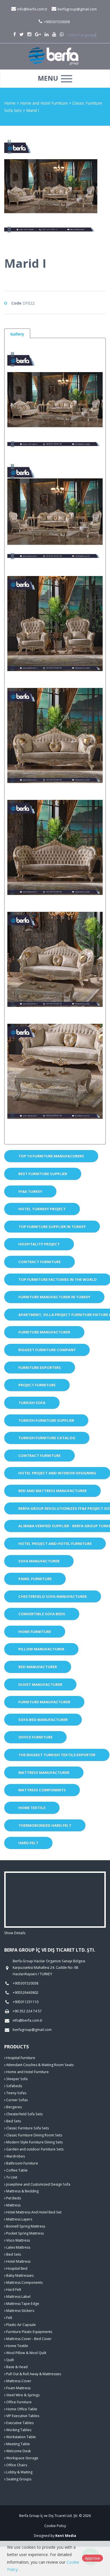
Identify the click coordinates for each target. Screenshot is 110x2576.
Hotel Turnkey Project (42, 1209)
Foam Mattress (18, 2388)
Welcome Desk (18, 2451)
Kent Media (66, 2536)
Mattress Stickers (20, 2311)
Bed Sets (13, 2121)
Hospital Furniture (20, 2058)
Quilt (10, 2360)
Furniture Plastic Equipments (29, 2332)
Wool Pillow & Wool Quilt (26, 2353)
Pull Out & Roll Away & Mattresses (33, 2374)
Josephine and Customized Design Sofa (38, 2184)
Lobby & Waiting (19, 2472)
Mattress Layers (19, 2219)
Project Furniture (37, 1385)
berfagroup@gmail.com (77, 9)
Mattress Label (18, 2297)
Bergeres (14, 2107)
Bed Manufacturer (38, 1667)
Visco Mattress (18, 2240)
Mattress (13, 2205)
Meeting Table (18, 2444)
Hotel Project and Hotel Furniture (55, 1544)
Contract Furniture (39, 1262)
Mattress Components (42, 1790)
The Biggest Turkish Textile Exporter (57, 1755)
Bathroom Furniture (22, 2163)
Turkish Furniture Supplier (46, 1420)
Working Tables (18, 2430)
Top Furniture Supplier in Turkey (52, 1227)
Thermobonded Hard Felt (45, 1825)
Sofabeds (14, 2086)
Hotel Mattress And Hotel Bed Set (33, 2212)
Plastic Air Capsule (21, 2325)
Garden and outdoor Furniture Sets (34, 2149)
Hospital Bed (16, 2268)
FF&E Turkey (30, 1191)
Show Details (15, 1933)
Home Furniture (35, 1632)
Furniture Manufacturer (44, 1332)
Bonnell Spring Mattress (25, 2226)
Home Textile (32, 1808)
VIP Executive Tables (22, 2416)
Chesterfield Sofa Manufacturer (53, 1596)
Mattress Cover (18, 2381)
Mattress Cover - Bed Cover (28, 2339)
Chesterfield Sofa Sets (24, 2114)
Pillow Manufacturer (41, 1649)
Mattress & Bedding (22, 2191)
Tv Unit (11, 2177)
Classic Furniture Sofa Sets (27, 2128)
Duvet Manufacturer (40, 1684)
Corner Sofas (16, 2100)
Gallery (17, 334)
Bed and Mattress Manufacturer (52, 1491)
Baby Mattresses (19, 2275)
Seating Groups (18, 2479)
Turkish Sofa (32, 1403)
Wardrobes (15, 2156)
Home (10, 103)
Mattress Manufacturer (44, 1772)
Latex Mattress (18, 2247)
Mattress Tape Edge (22, 2304)
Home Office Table (21, 2409)
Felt (9, 2318)
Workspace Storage (22, 2458)
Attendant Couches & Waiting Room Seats (39, 2065)
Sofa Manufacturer (39, 1561)
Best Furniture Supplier (43, 1174)
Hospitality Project (39, 1244)
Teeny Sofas (16, 2093)
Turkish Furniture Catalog (47, 1438)
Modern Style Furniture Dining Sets (34, 2142)
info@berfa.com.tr (32, 9)
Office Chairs (16, 2465)
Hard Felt (28, 1843)
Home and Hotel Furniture (44, 103)
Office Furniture (35, 1737)
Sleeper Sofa (16, 2079)
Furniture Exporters (40, 1367)
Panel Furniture (35, 1579)
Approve (93, 2558)
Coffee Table (16, 2170)
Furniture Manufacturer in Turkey (54, 1297)
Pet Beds (13, 2198)
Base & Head (16, 2367)
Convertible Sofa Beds (42, 1614)
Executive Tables (19, 2423)
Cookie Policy (55, 2526)
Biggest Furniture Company (47, 1350)
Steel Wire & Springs (22, 2395)
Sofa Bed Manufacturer (43, 1720)
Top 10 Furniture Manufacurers (51, 1156)
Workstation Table (21, 2437)
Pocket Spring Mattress (25, 2233)
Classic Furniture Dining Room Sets (34, 2135)
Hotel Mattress (18, 2261)
